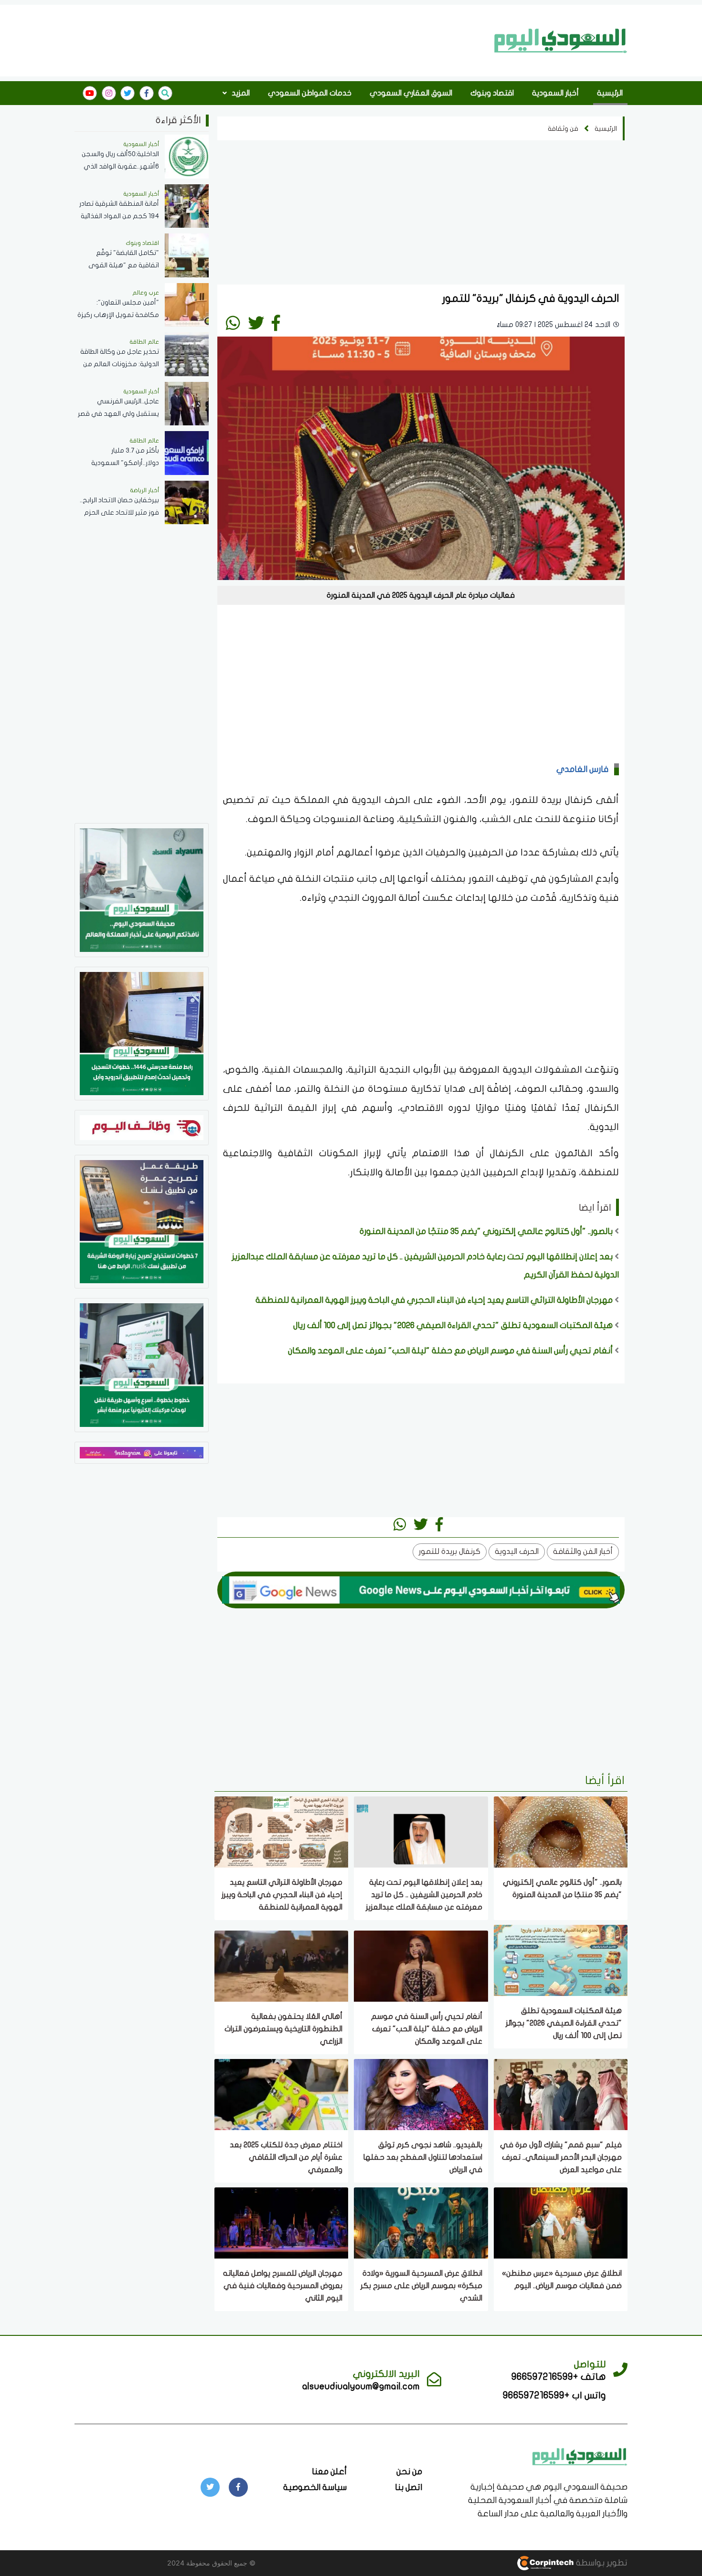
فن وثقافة (563, 129)
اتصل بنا (409, 2487)
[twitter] (128, 93)
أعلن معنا (329, 2472)
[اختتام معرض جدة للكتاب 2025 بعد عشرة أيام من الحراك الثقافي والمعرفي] (281, 2094)
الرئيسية (610, 93)
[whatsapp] (233, 323)
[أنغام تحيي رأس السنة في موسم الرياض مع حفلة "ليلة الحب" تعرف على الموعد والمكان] (421, 1965)
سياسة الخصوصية (315, 2487)
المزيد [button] (240, 93)
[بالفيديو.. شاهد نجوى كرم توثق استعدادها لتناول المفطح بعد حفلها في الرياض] (421, 2094)
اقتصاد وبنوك (492, 93)
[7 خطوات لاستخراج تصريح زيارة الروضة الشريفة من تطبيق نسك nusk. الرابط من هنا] (142, 1221)
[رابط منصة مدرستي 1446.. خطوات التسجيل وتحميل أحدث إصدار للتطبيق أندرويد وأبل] (142, 1033)
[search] (165, 93)
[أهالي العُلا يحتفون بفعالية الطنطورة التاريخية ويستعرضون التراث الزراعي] (281, 1965)
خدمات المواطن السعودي (310, 93)
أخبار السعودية (555, 93)
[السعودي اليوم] (561, 41)
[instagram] (109, 93)
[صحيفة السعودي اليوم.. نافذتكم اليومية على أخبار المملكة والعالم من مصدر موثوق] (142, 889)
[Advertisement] (281, 40)
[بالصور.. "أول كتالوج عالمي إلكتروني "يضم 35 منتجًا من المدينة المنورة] (561, 1831)
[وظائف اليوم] (142, 1127)
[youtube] (90, 93)
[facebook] (147, 93)
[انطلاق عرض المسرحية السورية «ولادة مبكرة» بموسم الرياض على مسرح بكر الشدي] (421, 2222)
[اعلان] (142, 1452)
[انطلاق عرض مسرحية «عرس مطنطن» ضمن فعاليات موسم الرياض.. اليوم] (561, 2222)
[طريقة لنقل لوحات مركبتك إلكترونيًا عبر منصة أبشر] (142, 1364)
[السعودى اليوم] (580, 2456)
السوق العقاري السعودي (411, 93)
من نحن (409, 2472)
